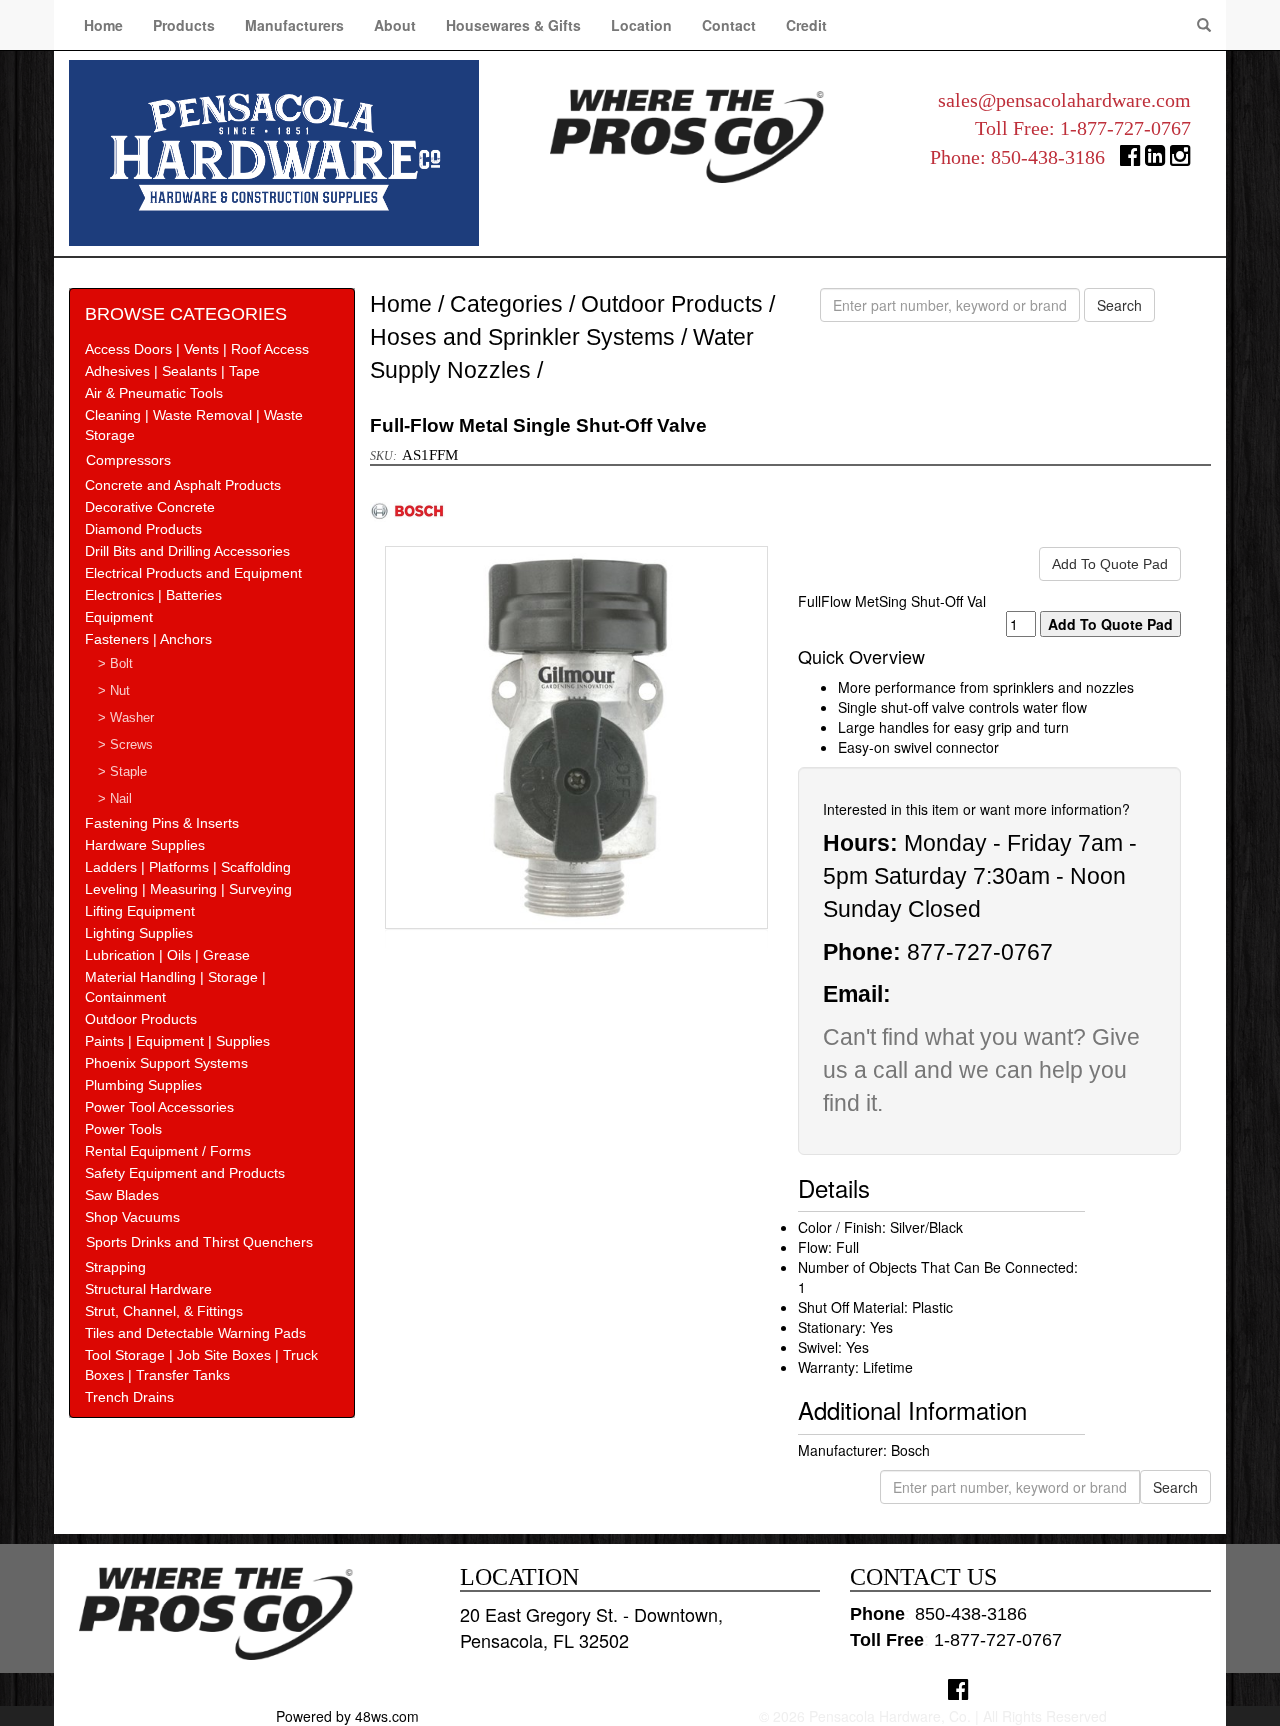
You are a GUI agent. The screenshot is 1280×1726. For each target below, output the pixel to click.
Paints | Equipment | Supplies (177, 1041)
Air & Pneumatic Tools (154, 393)
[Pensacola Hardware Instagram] (1180, 159)
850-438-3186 (1048, 157)
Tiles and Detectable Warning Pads (195, 1333)
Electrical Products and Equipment (193, 573)
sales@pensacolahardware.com (1064, 100)
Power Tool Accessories (159, 1107)
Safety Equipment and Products (185, 1173)
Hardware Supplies (145, 845)
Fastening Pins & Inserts (162, 823)
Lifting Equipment (140, 911)
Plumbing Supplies (143, 1085)
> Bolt (115, 664)
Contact (729, 25)
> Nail (115, 799)
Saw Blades (122, 1195)
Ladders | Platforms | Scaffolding (188, 867)
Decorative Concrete (150, 507)
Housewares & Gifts (513, 25)
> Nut (114, 691)
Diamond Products (143, 529)
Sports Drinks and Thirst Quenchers (199, 1242)
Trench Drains (129, 1397)
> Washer (126, 718)
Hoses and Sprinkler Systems (522, 337)
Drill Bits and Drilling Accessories (187, 551)
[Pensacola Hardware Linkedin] (1155, 159)
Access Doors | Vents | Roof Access (197, 349)
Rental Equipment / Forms (168, 1151)
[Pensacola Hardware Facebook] (1130, 159)
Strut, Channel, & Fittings (164, 1311)
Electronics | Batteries (153, 595)
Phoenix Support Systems (166, 1063)
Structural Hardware (148, 1289)
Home (103, 25)
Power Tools (123, 1129)
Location (641, 25)
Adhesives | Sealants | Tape (172, 371)
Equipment (119, 617)
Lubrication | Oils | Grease (167, 955)
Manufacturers (294, 25)
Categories (506, 304)
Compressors (128, 460)
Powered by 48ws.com (347, 1716)
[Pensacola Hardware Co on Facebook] (958, 1688)
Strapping (115, 1267)
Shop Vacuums (132, 1217)
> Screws (125, 745)
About (395, 25)
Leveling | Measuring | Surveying (188, 889)
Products (184, 25)
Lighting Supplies (139, 933)
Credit (806, 25)
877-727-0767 (980, 952)
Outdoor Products (141, 1019)
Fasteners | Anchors (148, 639)
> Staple (122, 772)
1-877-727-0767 (1125, 128)
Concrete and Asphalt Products (183, 485)
